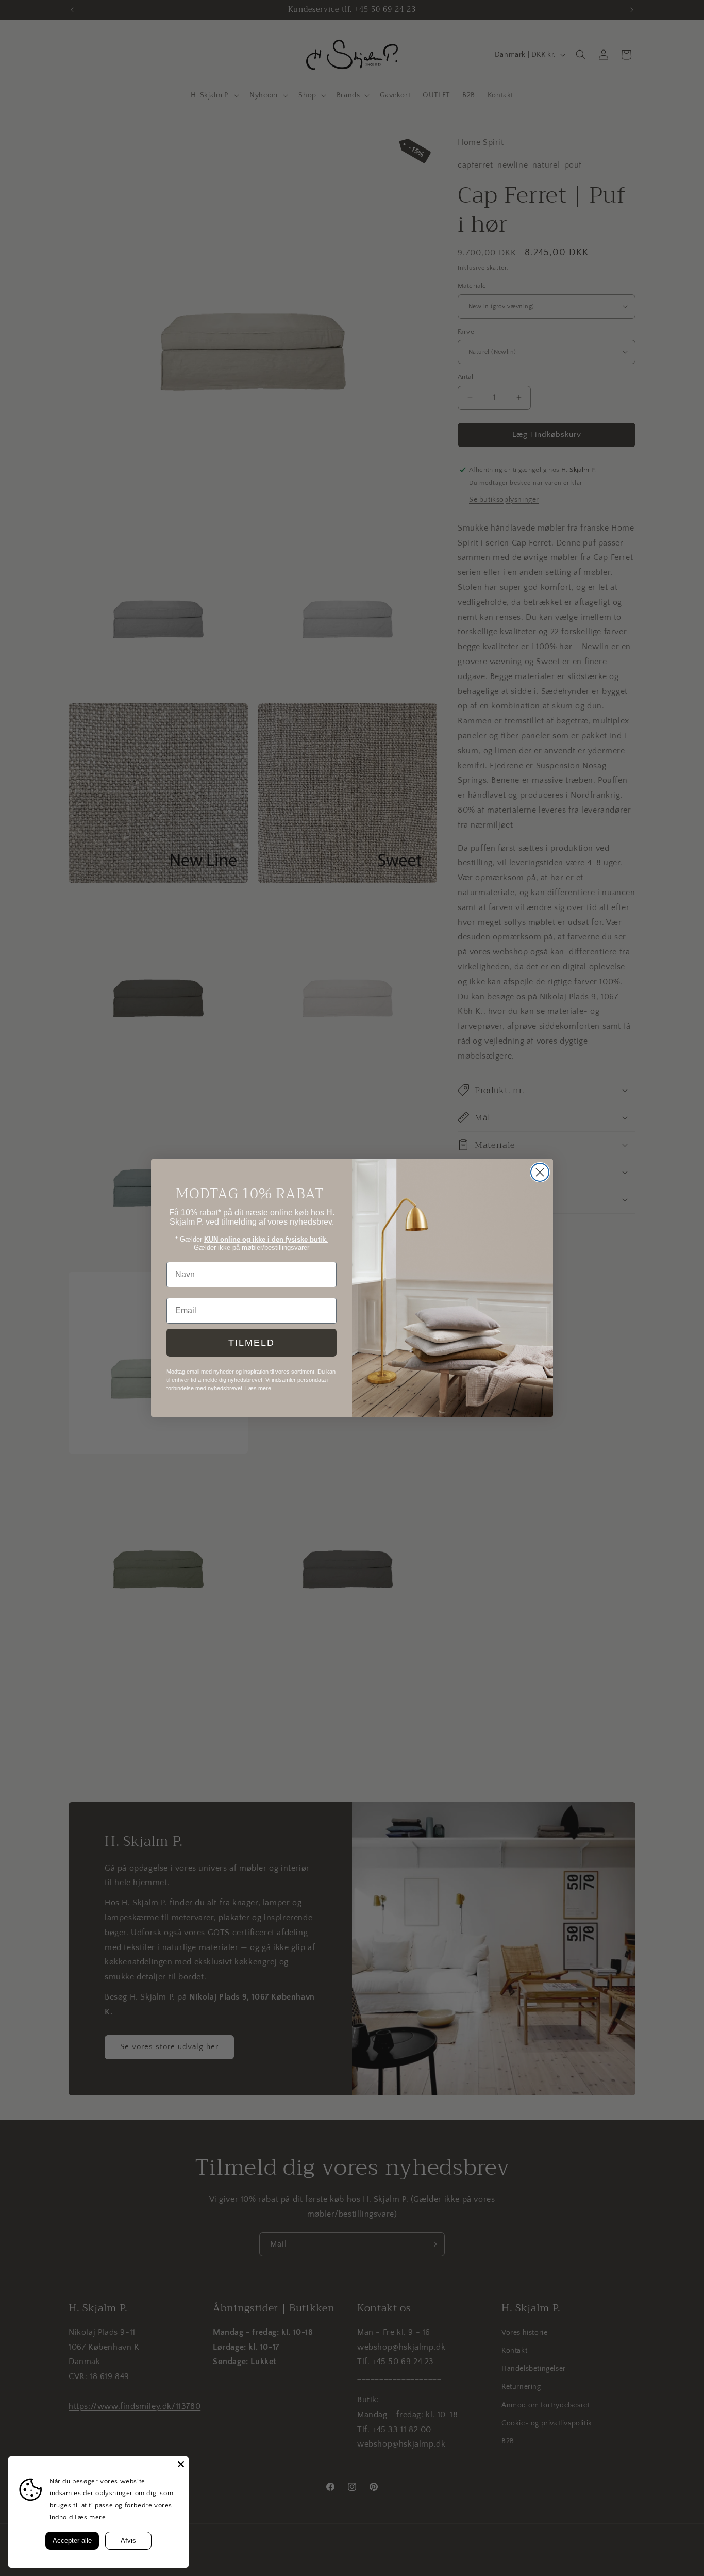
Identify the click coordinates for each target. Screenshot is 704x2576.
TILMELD (252, 1343)
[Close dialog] (540, 1172)
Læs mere (90, 2517)
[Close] (181, 2464)
